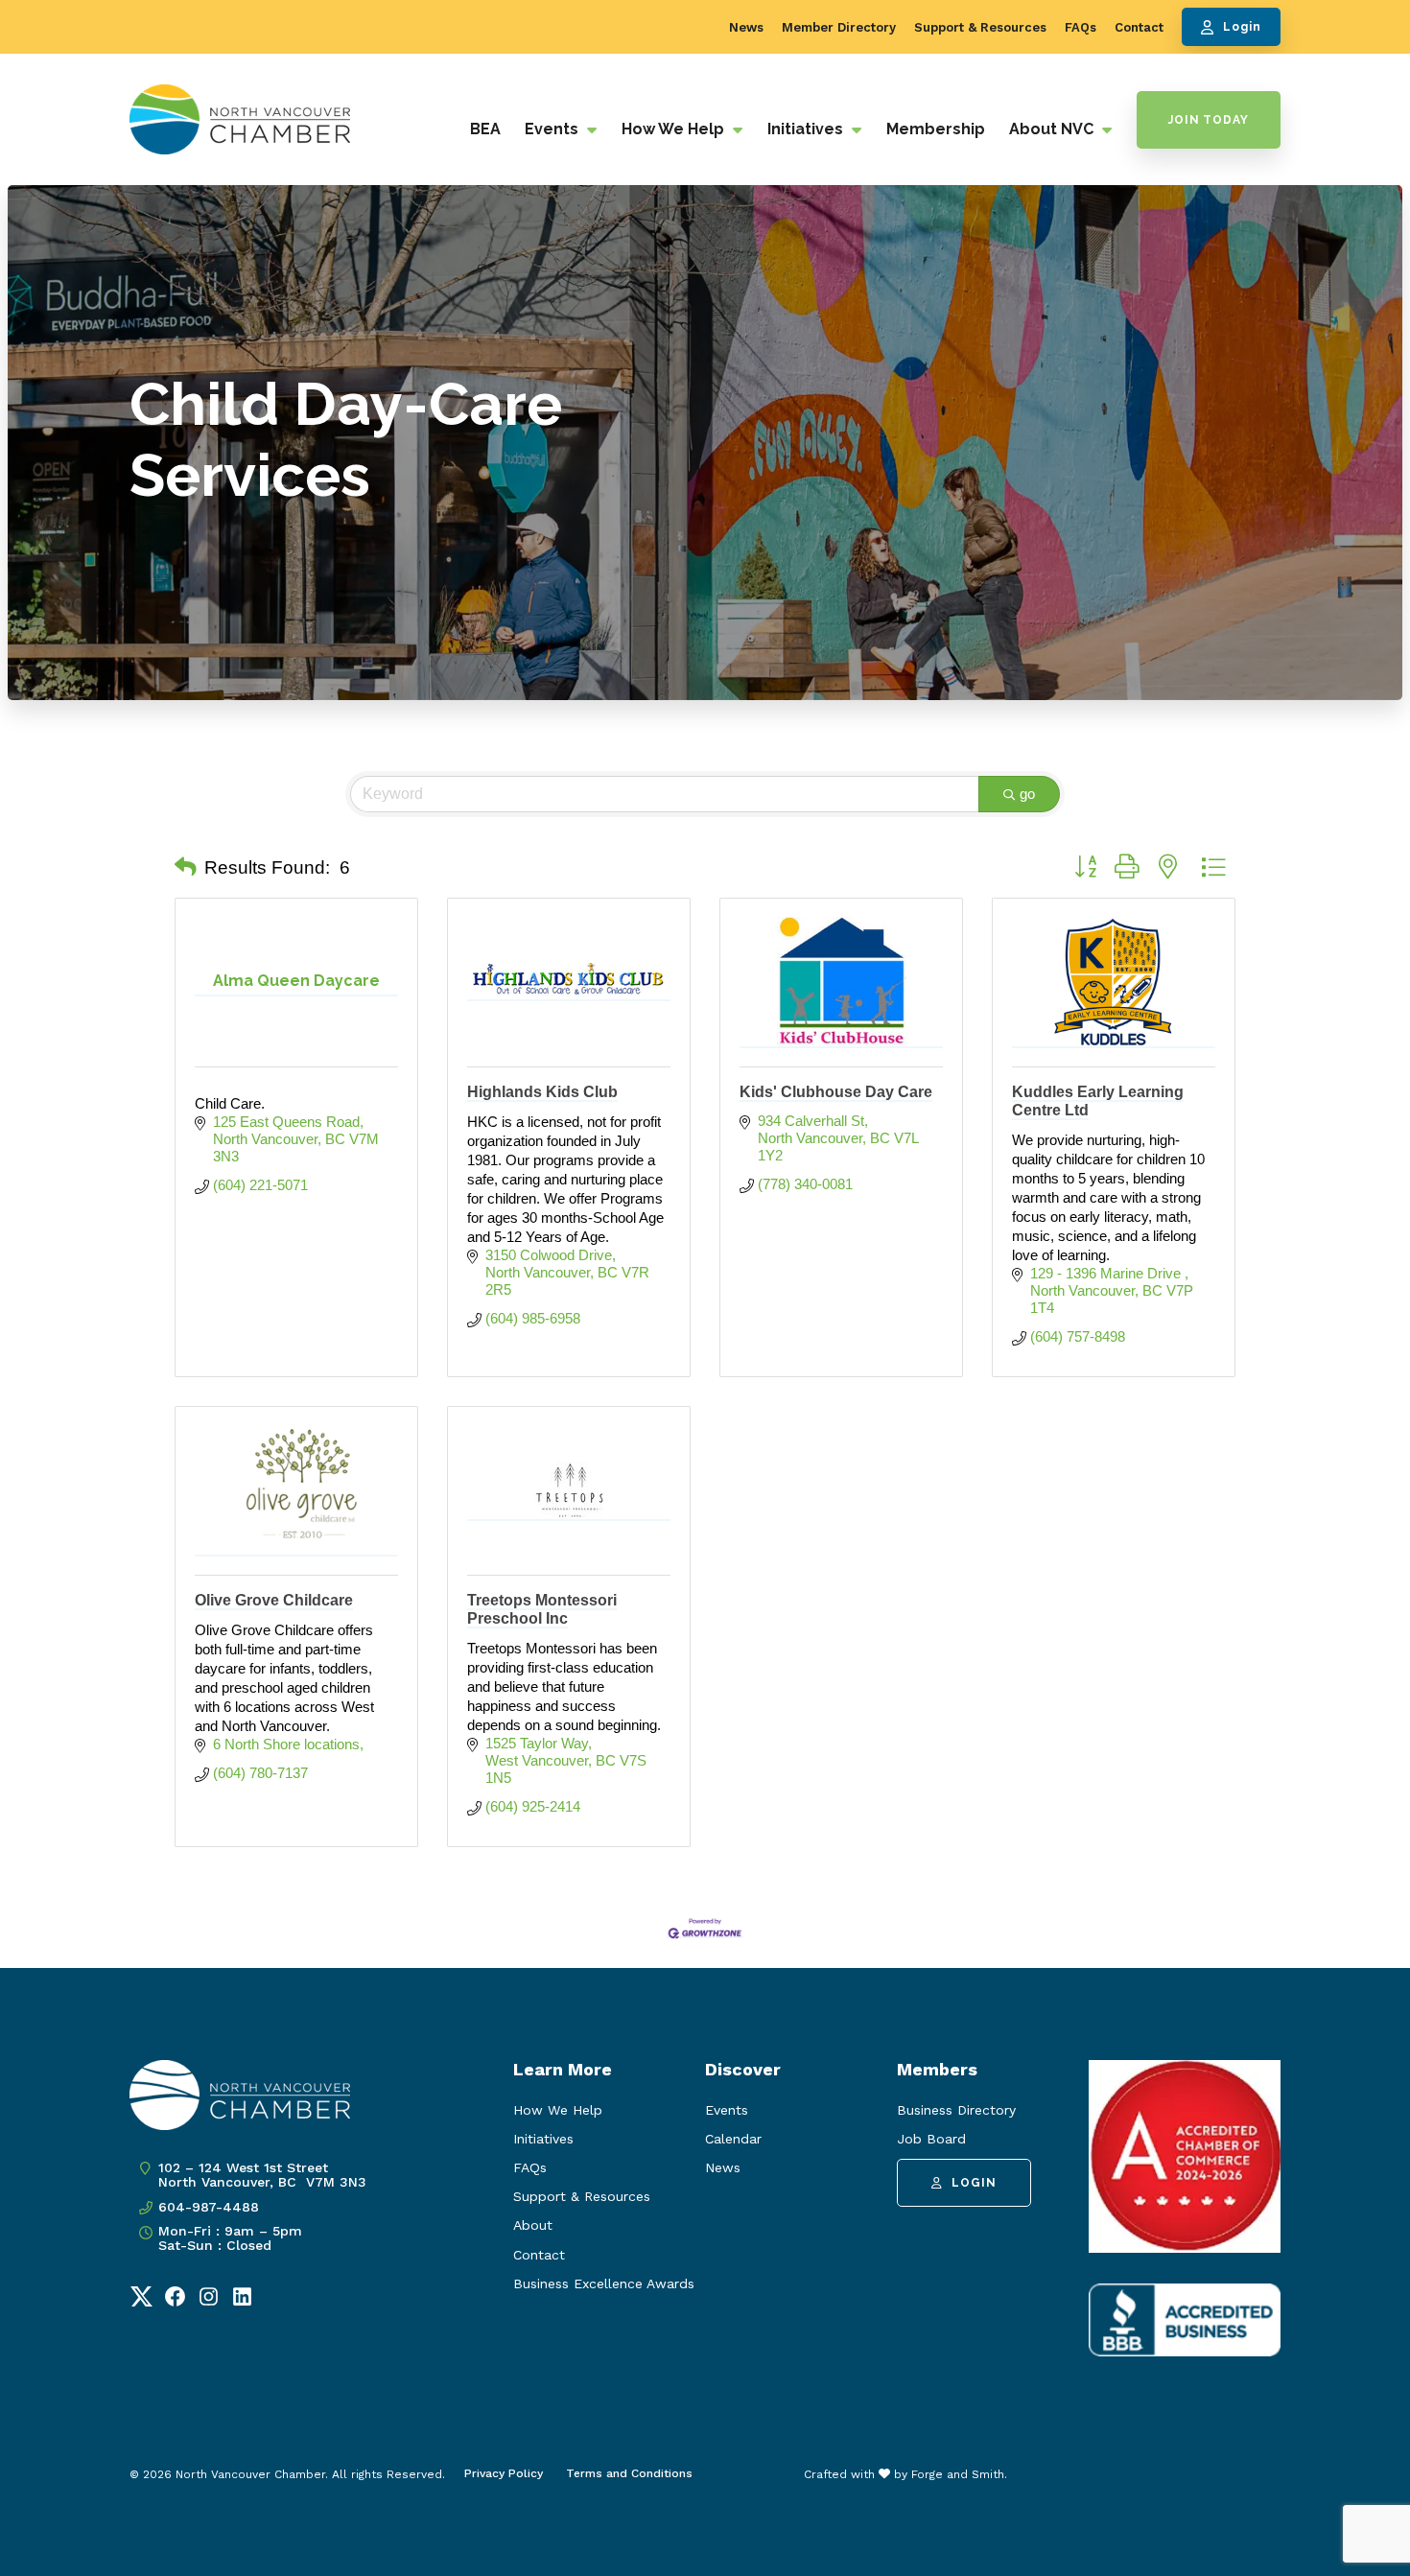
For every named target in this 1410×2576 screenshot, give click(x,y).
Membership (936, 129)
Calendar (733, 2139)
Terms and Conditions (629, 2473)
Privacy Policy (504, 2473)
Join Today (1209, 120)
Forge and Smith (958, 2474)
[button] (186, 868)
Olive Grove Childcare (274, 1600)
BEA (485, 129)
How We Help (675, 129)
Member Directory (839, 27)
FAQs (1081, 27)
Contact (1139, 27)
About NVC (1053, 129)
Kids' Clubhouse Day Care (836, 1092)
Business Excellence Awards (604, 2283)
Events (553, 129)
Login (1242, 27)
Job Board (931, 2139)
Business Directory (956, 2110)
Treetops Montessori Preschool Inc (542, 1609)
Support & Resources (980, 27)
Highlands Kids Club (542, 1092)
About (533, 2225)
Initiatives (807, 129)
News (746, 27)
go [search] (1027, 794)
